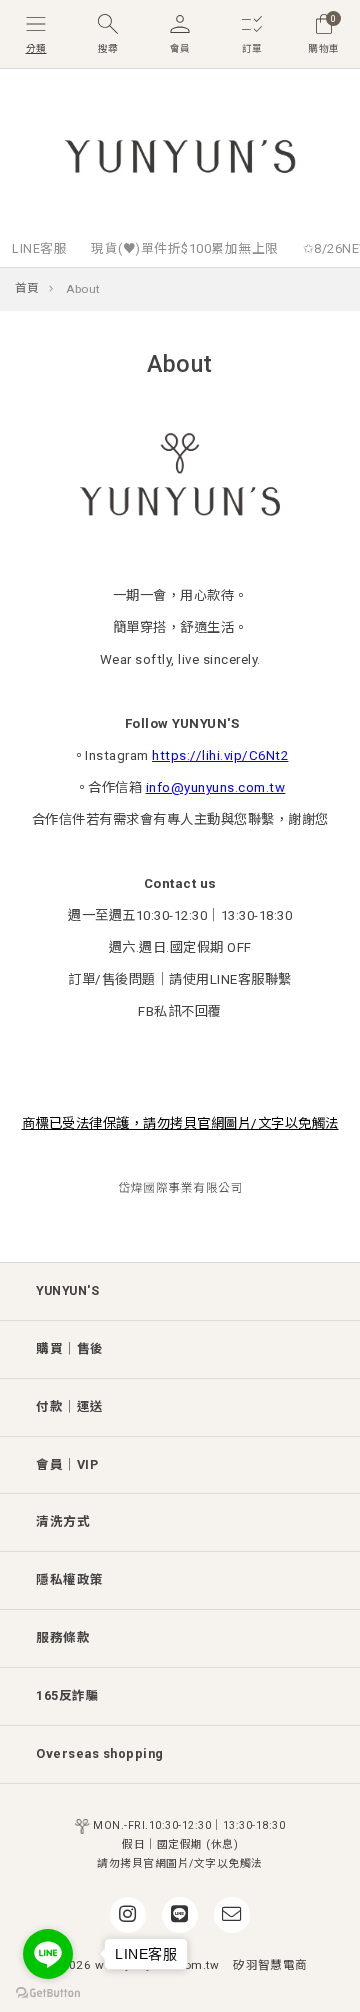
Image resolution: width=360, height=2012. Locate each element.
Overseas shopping (100, 1753)
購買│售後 (70, 1348)
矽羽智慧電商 (270, 1965)
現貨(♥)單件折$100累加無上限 (185, 248)
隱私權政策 (70, 1579)
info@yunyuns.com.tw (216, 787)
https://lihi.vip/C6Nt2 (220, 755)
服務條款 (63, 1637)
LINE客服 (39, 248)
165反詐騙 (67, 1695)
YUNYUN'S (67, 1290)
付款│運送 (70, 1406)
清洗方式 (63, 1521)
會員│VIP (67, 1464)
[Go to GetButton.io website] (48, 1992)
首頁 (27, 288)
